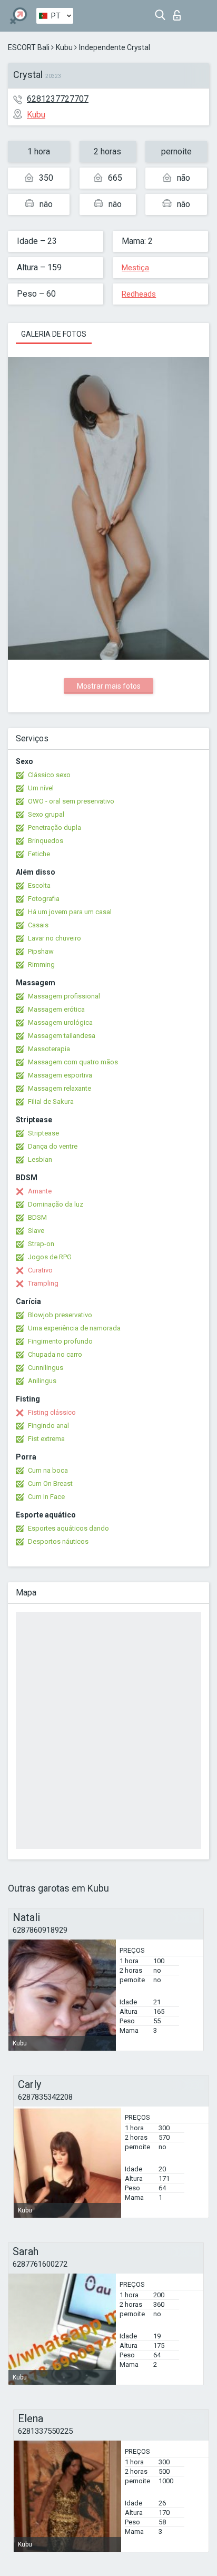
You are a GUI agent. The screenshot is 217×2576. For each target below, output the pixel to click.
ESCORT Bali (29, 47)
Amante (40, 1191)
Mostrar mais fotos (109, 686)
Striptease (43, 1133)
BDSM (37, 1217)
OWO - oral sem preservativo (71, 801)
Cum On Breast (50, 1483)
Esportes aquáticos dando (68, 1528)
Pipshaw (41, 951)
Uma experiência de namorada (74, 1328)
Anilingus (42, 1381)
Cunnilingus (46, 1368)
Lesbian (40, 1159)
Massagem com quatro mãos (73, 1062)
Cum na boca (48, 1470)
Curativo (40, 1270)
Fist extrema (46, 1439)
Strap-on (41, 1244)
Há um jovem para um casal (70, 912)
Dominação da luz (56, 1204)
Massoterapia (49, 1049)
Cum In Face (46, 1497)
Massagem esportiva (60, 1075)
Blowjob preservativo (60, 1315)
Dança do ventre (53, 1146)
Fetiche (39, 854)
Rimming (41, 964)
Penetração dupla (55, 827)
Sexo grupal (46, 814)
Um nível (41, 788)
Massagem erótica (56, 1009)
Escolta (39, 885)
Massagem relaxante (60, 1088)
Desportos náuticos (58, 1541)
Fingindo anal (48, 1426)
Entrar (179, 12)
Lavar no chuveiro (55, 938)
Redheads (139, 294)
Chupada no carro (55, 1354)
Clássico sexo (49, 775)
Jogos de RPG (50, 1257)
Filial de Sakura (51, 1101)
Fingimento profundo (60, 1341)
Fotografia (44, 899)
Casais (38, 925)
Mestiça (135, 268)
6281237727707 (58, 99)
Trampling (43, 1283)
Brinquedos (46, 841)
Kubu (64, 47)
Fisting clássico (52, 1412)
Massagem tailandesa (62, 1036)
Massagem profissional (64, 996)
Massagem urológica (60, 1022)
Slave (36, 1231)
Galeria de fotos (54, 334)
